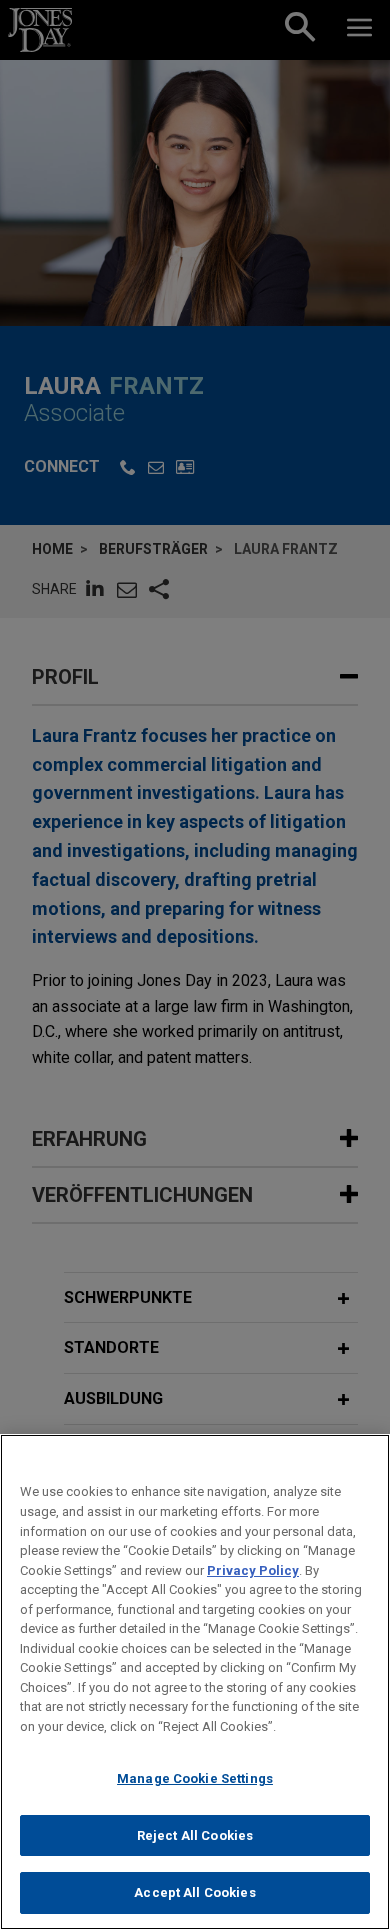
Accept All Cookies (194, 1892)
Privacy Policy (253, 1570)
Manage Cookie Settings (195, 1778)
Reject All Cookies (195, 1835)
